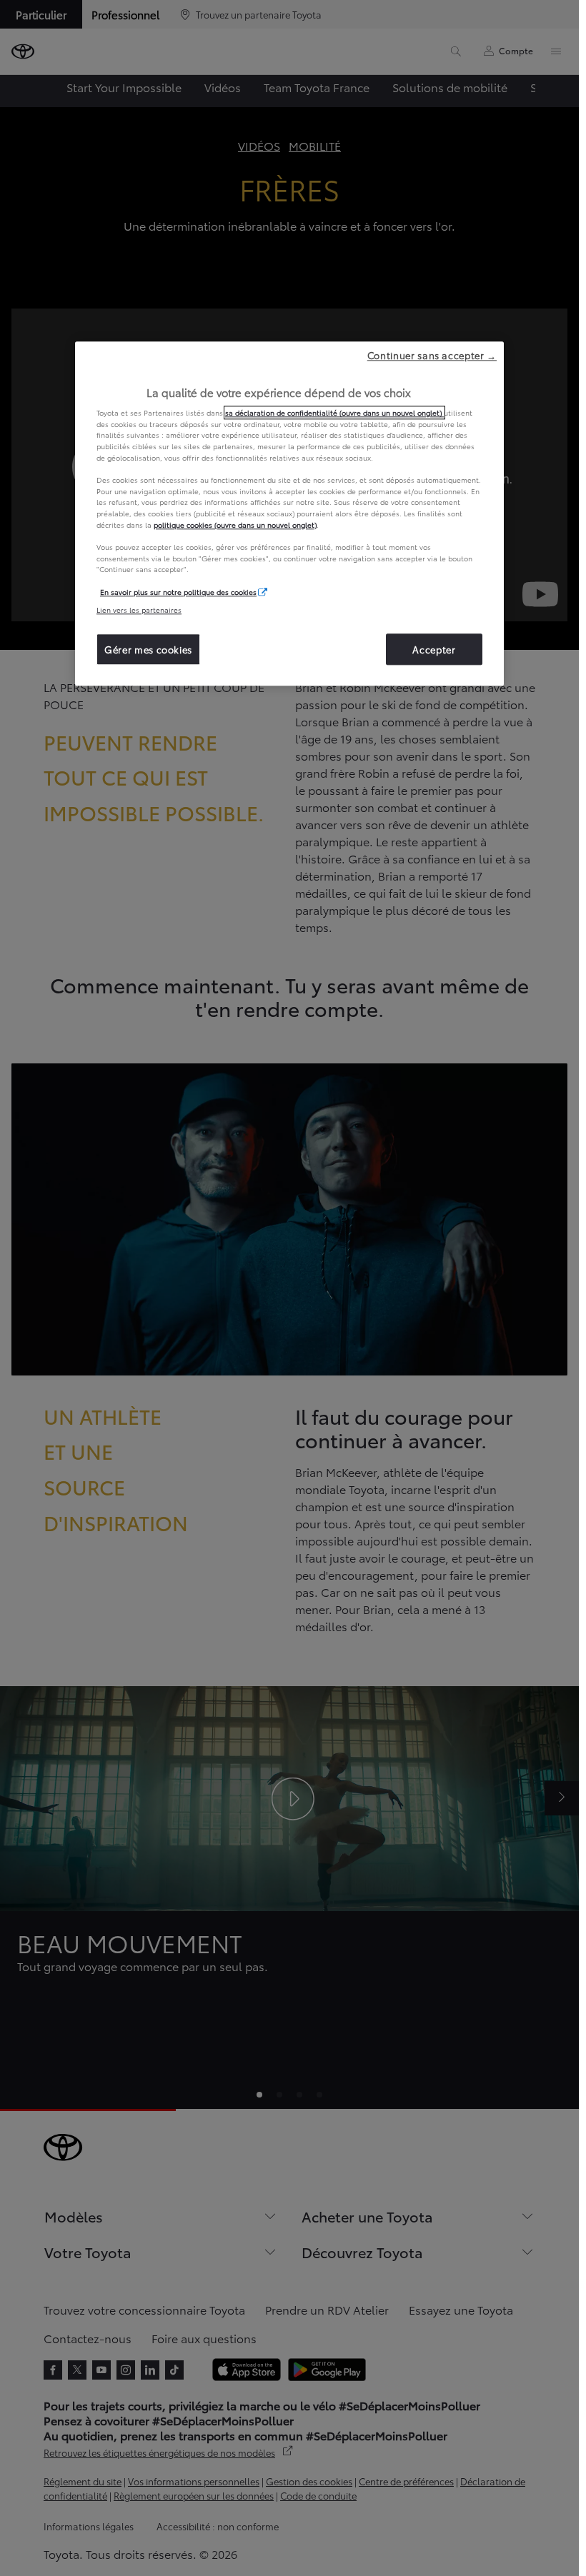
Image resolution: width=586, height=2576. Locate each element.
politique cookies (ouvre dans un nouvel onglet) (235, 525)
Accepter (434, 649)
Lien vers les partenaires (139, 610)
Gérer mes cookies (148, 649)
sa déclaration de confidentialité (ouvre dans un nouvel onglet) (334, 412)
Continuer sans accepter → (432, 355)
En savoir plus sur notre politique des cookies (178, 592)
